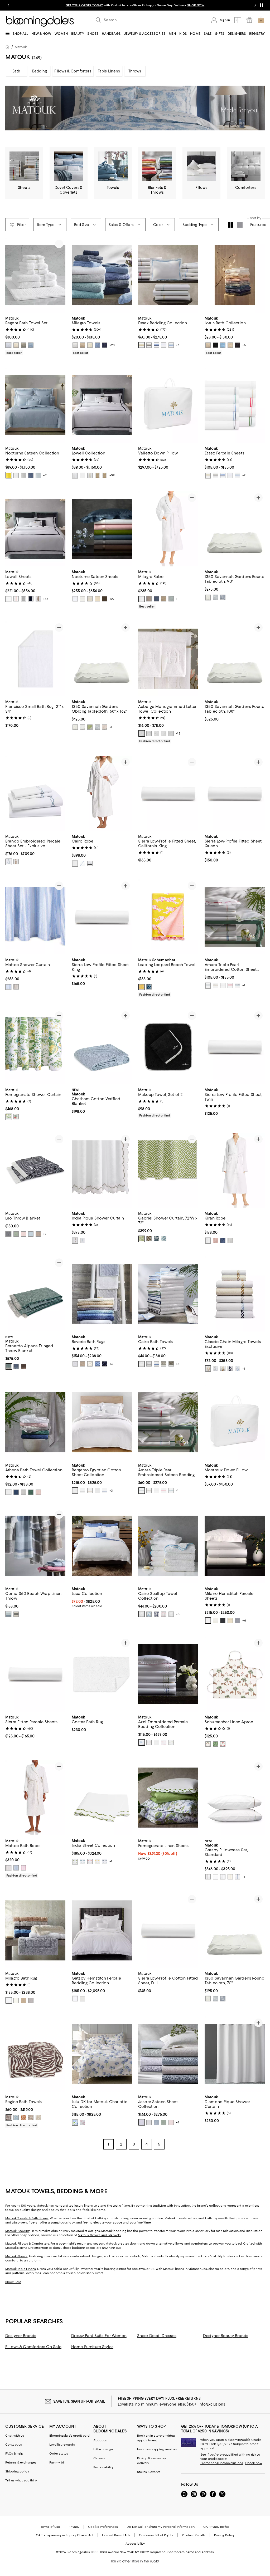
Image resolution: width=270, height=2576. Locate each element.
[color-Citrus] (9, 1117)
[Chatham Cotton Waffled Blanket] (102, 1047)
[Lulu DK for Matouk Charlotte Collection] (102, 2055)
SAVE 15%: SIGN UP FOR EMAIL (79, 2402)
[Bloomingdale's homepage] (8, 48)
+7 (177, 345)
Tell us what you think (21, 2481)
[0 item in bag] (261, 20)
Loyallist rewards (62, 2445)
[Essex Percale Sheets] (235, 405)
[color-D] (164, 734)
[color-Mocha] (38, 1235)
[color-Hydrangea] (31, 1235)
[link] (35, 335)
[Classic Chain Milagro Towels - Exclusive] (235, 1294)
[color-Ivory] (16, 345)
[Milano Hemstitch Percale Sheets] (235, 1547)
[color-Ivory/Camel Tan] (223, 1369)
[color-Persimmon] (23, 2118)
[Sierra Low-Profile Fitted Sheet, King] (102, 917)
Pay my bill (57, 2463)
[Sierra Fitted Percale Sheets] (35, 1675)
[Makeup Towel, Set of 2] (168, 1047)
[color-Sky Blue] (223, 345)
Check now (254, 2464)
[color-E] (171, 734)
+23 (112, 345)
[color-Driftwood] (75, 1241)
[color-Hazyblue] (238, 1878)
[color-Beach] (215, 986)
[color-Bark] (16, 987)
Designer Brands (21, 2337)
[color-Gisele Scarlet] (223, 1745)
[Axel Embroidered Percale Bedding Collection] (168, 1675)
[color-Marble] (23, 1493)
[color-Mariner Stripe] (16, 1615)
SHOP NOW (196, 5)
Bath (16, 71)
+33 (46, 599)
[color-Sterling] (31, 2001)
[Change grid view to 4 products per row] (231, 226)
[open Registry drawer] (249, 20)
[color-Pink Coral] (16, 1117)
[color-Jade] (9, 1367)
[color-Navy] (105, 345)
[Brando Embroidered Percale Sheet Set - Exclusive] (35, 794)
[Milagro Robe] (168, 529)
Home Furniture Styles (92, 2348)
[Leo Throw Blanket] (35, 1171)
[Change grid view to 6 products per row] (240, 225)
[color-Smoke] (171, 1364)
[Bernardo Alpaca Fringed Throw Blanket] (35, 1294)
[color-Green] (164, 2123)
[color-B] (149, 734)
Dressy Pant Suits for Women (99, 2337)
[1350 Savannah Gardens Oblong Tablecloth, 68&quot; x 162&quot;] (102, 659)
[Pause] (262, 5)
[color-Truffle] (90, 1491)
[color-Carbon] (223, 1621)
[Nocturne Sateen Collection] (35, 405)
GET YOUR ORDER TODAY (84, 5)
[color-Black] (215, 345)
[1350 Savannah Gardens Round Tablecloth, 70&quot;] (235, 1931)
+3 (178, 1364)
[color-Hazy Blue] (31, 345)
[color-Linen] (83, 345)
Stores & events (149, 2473)
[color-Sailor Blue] (238, 986)
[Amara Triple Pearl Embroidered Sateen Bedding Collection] (168, 1423)
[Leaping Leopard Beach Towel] (168, 917)
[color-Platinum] (149, 599)
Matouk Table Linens (21, 2270)
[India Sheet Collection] (102, 1798)
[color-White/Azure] (156, 1364)
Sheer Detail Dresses (157, 2337)
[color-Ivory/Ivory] (230, 1878)
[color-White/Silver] (149, 1364)
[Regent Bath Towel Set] (35, 275)
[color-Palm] (16, 1235)
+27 (112, 599)
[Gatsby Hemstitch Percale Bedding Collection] (102, 1931)
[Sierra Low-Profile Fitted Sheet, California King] (168, 794)
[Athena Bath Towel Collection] (35, 1423)
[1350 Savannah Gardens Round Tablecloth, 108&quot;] (235, 659)
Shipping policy (17, 2472)
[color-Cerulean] (83, 1862)
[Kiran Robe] (235, 1171)
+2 (45, 1235)
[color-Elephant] (238, 1621)
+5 (244, 345)
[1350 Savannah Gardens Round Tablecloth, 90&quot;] (235, 529)
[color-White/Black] (90, 864)
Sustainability (103, 2468)
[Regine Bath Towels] (35, 2055)
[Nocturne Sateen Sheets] (102, 529)
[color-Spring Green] (90, 727)
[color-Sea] (223, 1241)
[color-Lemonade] (142, 987)
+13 (178, 734)
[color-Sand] (38, 2118)
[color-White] (9, 345)
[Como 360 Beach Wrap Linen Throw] (35, 1547)
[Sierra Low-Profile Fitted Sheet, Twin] (235, 1047)
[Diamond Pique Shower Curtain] (235, 2055)
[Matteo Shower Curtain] (35, 917)
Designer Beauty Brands (226, 2337)
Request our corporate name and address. (182, 2553)
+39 (112, 475)
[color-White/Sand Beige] (208, 1369)
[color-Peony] (23, 1869)
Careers (99, 2459)
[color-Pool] (38, 475)
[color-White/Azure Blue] (83, 864)
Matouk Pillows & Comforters (27, 2244)
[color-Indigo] (156, 1239)
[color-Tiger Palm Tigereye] (208, 1745)
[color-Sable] (105, 599)
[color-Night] (156, 599)
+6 (111, 1364)
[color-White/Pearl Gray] (215, 1369)
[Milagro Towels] (102, 275)
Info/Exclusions (212, 2405)
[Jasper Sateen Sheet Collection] (168, 2055)
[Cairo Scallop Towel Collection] (168, 1547)
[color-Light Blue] (149, 1615)
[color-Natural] (9, 1869)
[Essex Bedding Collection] (168, 275)
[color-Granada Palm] (215, 1745)
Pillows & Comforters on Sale (33, 2348)
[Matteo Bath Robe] (35, 1798)
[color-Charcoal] (149, 345)
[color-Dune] (230, 345)
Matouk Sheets (16, 2257)
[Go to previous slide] (8, 5)
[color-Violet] (142, 2123)
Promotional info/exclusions (222, 2464)
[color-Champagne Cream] (208, 345)
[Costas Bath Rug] (102, 1675)
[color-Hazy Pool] (9, 862)
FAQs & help (14, 2454)
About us (100, 2441)
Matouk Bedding (18, 2232)
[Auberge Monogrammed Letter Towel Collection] (168, 659)
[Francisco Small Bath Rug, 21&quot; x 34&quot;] (35, 659)
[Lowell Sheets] (35, 529)
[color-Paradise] (230, 986)
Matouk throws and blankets (99, 2236)
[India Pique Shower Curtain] (102, 1171)
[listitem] (135, 5)
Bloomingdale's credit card (70, 2436)
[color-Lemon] (9, 475)
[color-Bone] (83, 475)
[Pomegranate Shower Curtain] (35, 1047)
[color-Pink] (16, 599)
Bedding (40, 71)
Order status (59, 2454)
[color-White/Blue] (238, 1369)
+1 (177, 599)
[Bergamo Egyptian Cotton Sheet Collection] (102, 1423)
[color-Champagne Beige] (97, 475)
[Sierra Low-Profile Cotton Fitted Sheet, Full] (168, 1931)
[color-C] (156, 734)
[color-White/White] (75, 864)
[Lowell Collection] (102, 405)
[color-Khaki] (38, 599)
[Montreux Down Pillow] (235, 1423)
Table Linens (109, 71)
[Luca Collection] (102, 1547)
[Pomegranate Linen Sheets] (168, 1798)
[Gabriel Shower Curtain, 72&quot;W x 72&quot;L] (168, 1171)
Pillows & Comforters (73, 71)
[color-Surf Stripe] (9, 1615)
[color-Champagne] (142, 345)
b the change (103, 2450)
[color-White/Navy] (230, 1369)
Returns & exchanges (21, 2463)
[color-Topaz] (23, 1367)
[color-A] (142, 734)
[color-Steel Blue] (31, 475)
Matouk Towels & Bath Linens (27, 2219)
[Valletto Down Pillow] (168, 405)
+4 (177, 2123)
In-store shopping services (157, 2450)
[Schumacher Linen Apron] (235, 1675)
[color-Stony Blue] (164, 1239)
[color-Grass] (142, 1239)
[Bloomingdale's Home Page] (40, 21)
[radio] (9, 345)
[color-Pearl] (164, 1364)
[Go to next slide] (255, 5)
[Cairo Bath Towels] (168, 1294)
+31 (45, 475)
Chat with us (15, 2436)
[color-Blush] (23, 1235)
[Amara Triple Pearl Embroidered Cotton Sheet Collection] (235, 917)
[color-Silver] (23, 475)
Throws (135, 71)
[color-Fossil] (23, 345)
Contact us (14, 2445)
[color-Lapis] (16, 1367)
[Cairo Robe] (102, 794)
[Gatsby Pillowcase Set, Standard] (235, 1798)
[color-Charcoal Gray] (238, 345)
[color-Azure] (97, 345)
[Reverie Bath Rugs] (102, 1294)
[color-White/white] (171, 1615)
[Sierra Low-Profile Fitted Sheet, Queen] (235, 794)
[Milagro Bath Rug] (35, 1931)
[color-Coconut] (31, 2118)
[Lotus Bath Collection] (235, 275)
